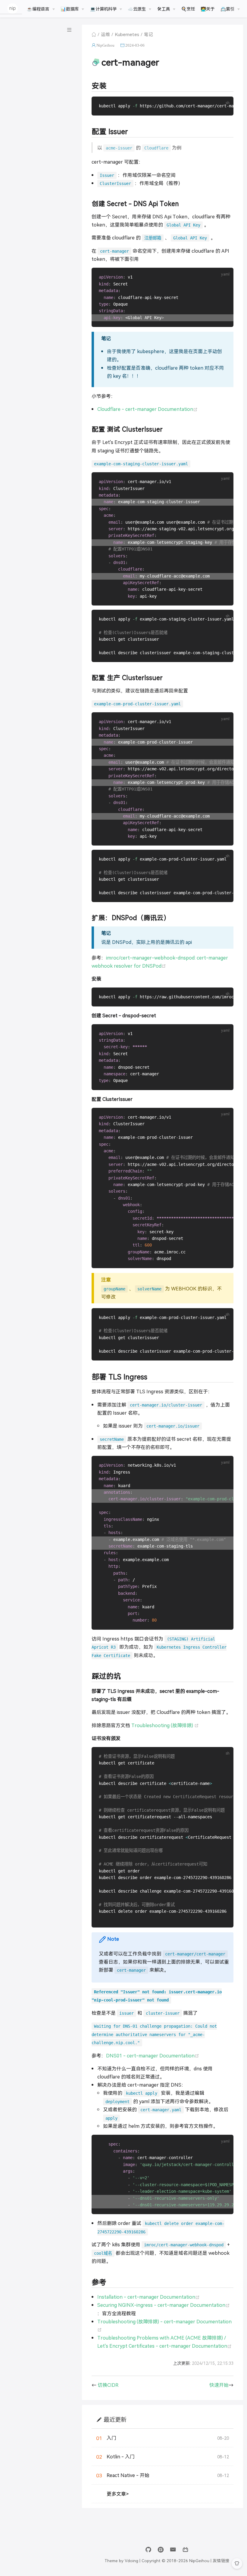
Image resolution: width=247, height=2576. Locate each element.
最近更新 (115, 2419)
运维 (105, 34)
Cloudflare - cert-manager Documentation (147, 409)
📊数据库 (70, 9)
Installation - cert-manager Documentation (149, 2297)
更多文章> (118, 2494)
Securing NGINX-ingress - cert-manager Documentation (164, 2305)
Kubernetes (127, 34)
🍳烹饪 (188, 9)
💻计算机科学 (103, 9)
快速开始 (219, 2385)
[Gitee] (161, 2550)
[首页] (94, 34)
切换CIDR (108, 2385)
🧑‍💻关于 (208, 9)
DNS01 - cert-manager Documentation (153, 2055)
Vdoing (131, 2560)
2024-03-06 (135, 45)
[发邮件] (173, 2550)
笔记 (149, 34)
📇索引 (227, 9)
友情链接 (221, 2560)
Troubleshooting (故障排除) (164, 1725)
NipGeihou (105, 45)
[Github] (148, 2550)
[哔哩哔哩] (185, 2550)
